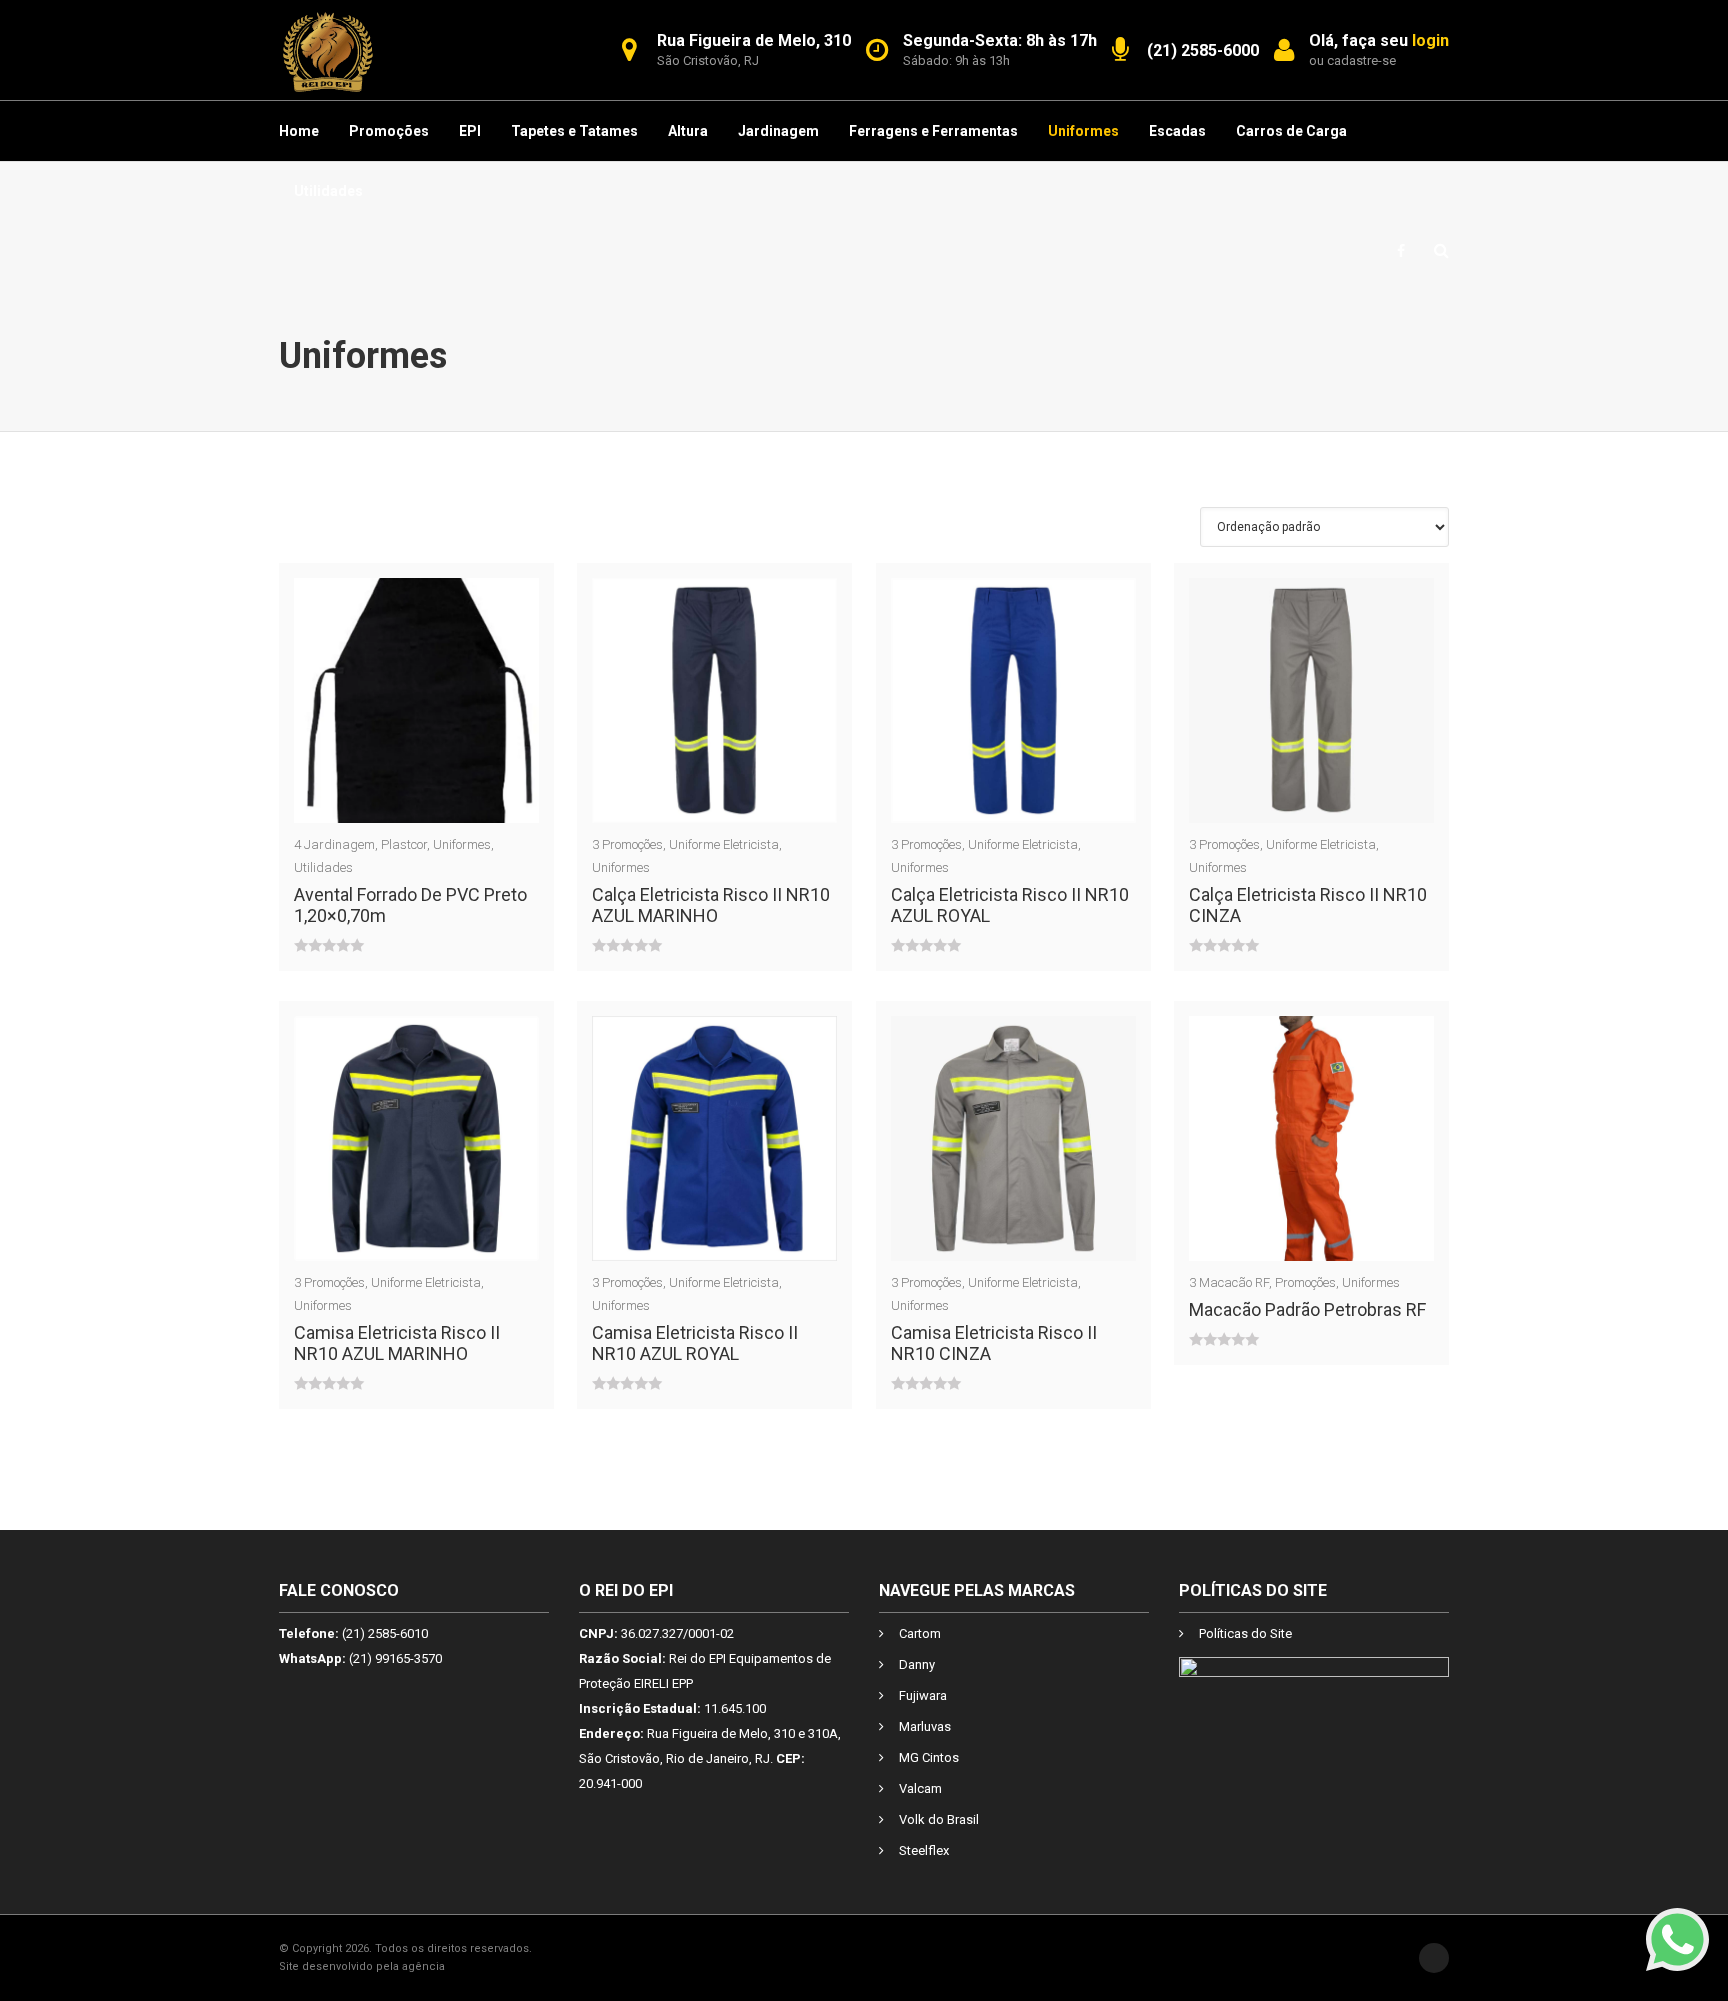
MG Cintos (929, 1757)
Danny (917, 1664)
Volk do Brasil (939, 1819)
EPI (470, 131)
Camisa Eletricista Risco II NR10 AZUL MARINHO (397, 1343)
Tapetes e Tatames (574, 131)
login (1430, 40)
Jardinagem (778, 131)
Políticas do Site (1245, 1633)
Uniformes (1083, 131)
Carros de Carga (1291, 131)
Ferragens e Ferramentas (933, 131)
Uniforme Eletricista (724, 844)
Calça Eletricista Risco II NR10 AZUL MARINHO (711, 905)
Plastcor (404, 844)
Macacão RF (1234, 1282)
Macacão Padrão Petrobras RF (1307, 1309)
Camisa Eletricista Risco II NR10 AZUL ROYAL (695, 1343)
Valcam (920, 1788)
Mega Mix (473, 1966)
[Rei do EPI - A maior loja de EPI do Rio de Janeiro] (328, 50)
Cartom (920, 1633)
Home (299, 131)
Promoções (389, 131)
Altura (688, 131)
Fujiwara (923, 1695)
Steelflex (924, 1850)
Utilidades (328, 191)
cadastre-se (1361, 60)
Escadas (1177, 131)
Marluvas (925, 1726)
